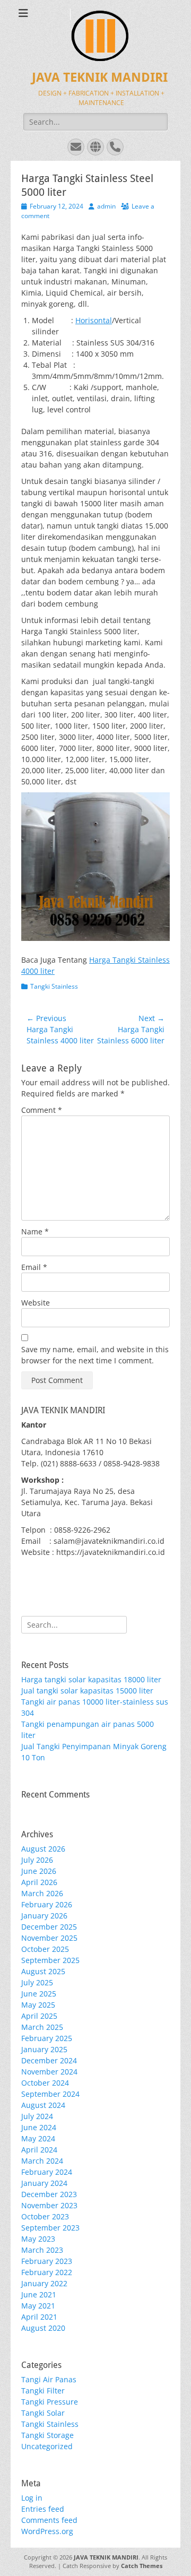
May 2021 (38, 2306)
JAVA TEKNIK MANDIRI (100, 77)
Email (34, 1267)
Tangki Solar (43, 2413)
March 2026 (42, 1893)
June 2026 (39, 1871)
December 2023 (49, 2194)
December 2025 (49, 1927)
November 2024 (49, 2072)
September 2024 (50, 2094)
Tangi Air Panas (49, 2379)
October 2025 (45, 1949)
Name (35, 1231)
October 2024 (45, 2083)
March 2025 (42, 2027)
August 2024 (43, 2105)
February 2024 (47, 2172)
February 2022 (47, 2272)
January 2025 (44, 2049)
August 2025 (43, 1971)
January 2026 (44, 1916)
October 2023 (45, 2216)
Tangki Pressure (50, 2402)
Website (36, 1303)
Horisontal (94, 320)
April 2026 (39, 1882)
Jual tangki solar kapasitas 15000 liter (87, 1691)
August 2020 (43, 2328)
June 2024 (39, 2127)
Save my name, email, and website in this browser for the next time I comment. (95, 1355)
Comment (42, 1110)
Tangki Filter (43, 2391)
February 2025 (47, 2038)
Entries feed (43, 2509)
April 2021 (39, 2317)
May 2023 (38, 2239)
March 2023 (42, 2250)
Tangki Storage (47, 2435)
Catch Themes (142, 2566)
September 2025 (50, 1960)
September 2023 (50, 2228)
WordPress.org (47, 2531)
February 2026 (47, 1904)
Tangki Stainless (54, 986)
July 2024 (37, 2116)
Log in (32, 2498)
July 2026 (37, 1860)
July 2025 (37, 1982)
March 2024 (42, 2161)
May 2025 (38, 2005)
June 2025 (39, 1994)
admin (106, 206)
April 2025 (39, 2016)
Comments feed (49, 2520)
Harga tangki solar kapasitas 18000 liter (91, 1679)
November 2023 (49, 2205)
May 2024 (38, 2138)
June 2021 (39, 2294)
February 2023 (47, 2261)
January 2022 (44, 2283)
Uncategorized (47, 2446)
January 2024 (44, 2183)
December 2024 (49, 2060)
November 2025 (49, 1938)
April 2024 (39, 2150)
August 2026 (43, 1849)
